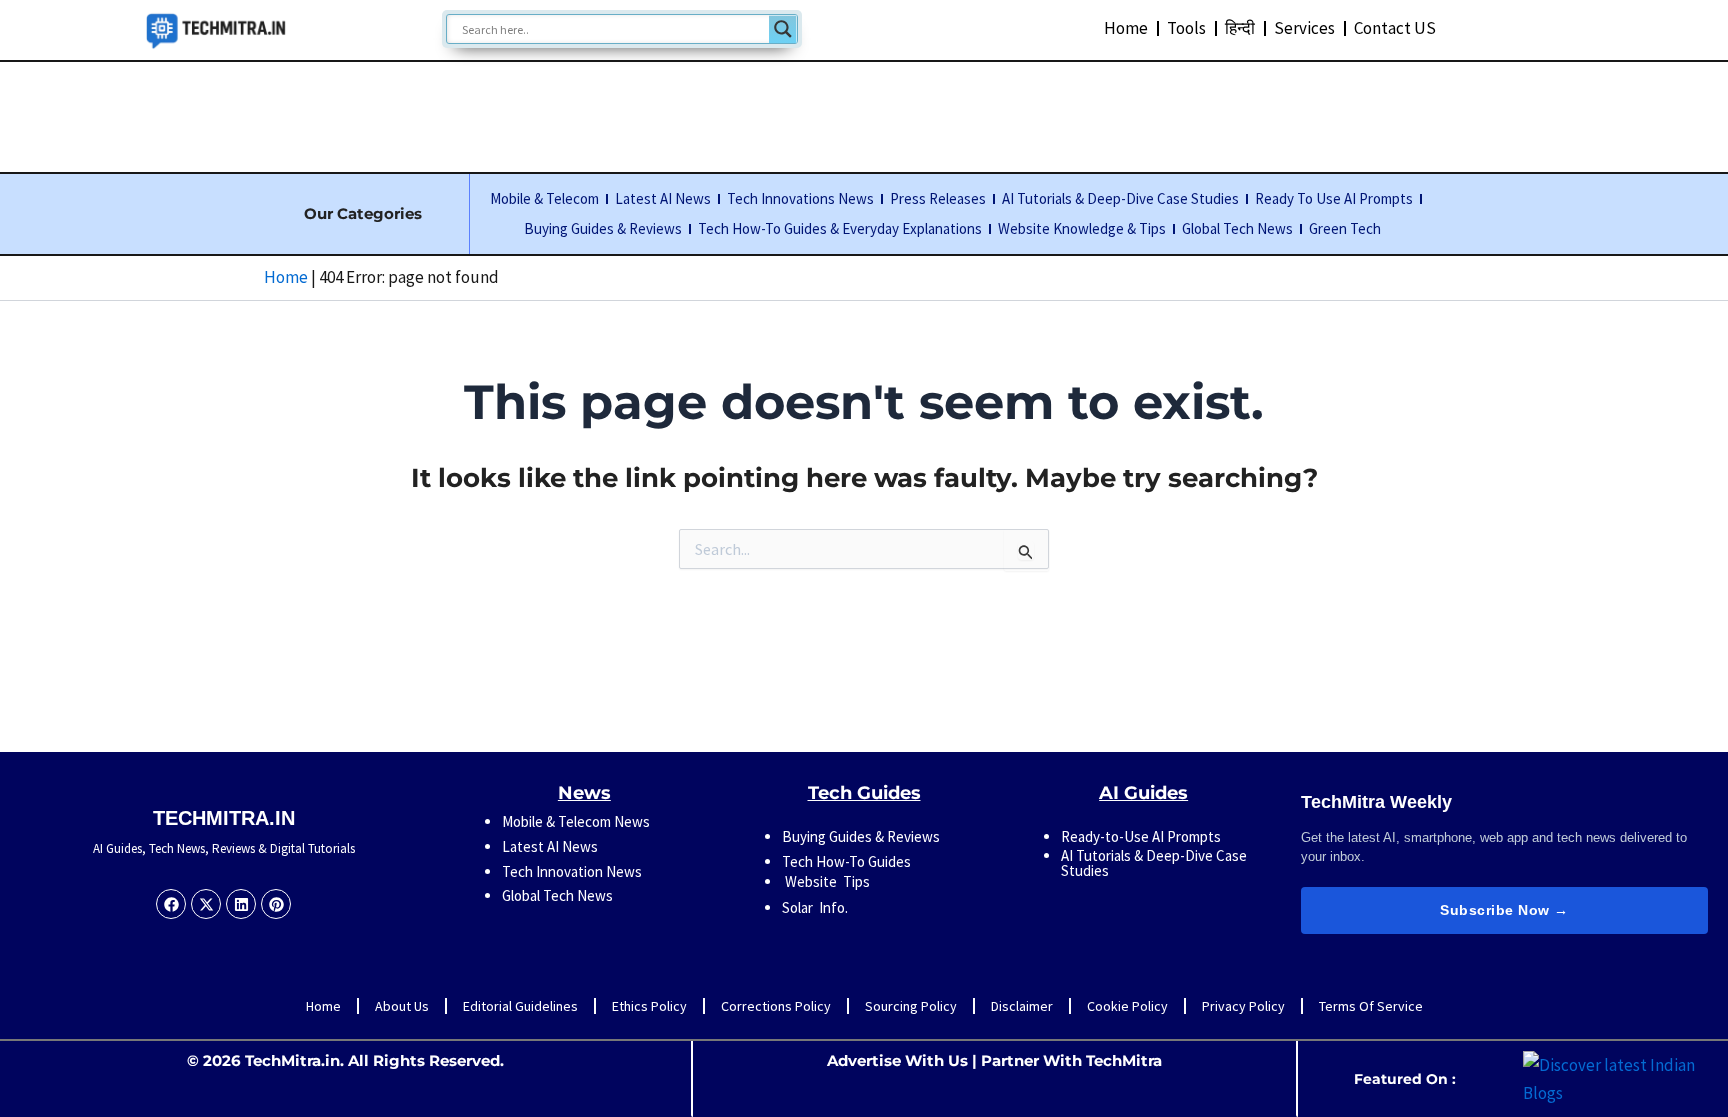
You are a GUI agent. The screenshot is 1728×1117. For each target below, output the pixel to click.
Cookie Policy (1127, 1006)
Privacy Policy (1243, 1006)
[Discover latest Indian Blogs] (1620, 1077)
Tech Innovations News (800, 198)
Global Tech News (1237, 228)
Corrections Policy (776, 1006)
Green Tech (1345, 228)
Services (1304, 28)
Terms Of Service (1371, 1006)
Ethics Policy (649, 1006)
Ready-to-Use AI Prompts (1141, 836)
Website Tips (826, 881)
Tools (1186, 28)
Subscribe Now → (1504, 910)
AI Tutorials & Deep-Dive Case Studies (1120, 198)
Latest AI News (663, 198)
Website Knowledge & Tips (1082, 228)
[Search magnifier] (783, 29)
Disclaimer (1022, 1006)
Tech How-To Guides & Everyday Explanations (840, 228)
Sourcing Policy (911, 1006)
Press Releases (938, 198)
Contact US (1395, 28)
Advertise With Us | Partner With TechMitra (994, 1060)
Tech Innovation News (572, 871)
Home (1126, 28)
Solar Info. (815, 907)
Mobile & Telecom (544, 198)
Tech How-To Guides (846, 861)
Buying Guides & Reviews (603, 228)
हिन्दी (1240, 28)
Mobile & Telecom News (576, 821)
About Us (402, 1006)
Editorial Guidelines (520, 1006)
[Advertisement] (864, 113)
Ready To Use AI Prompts (1334, 198)
